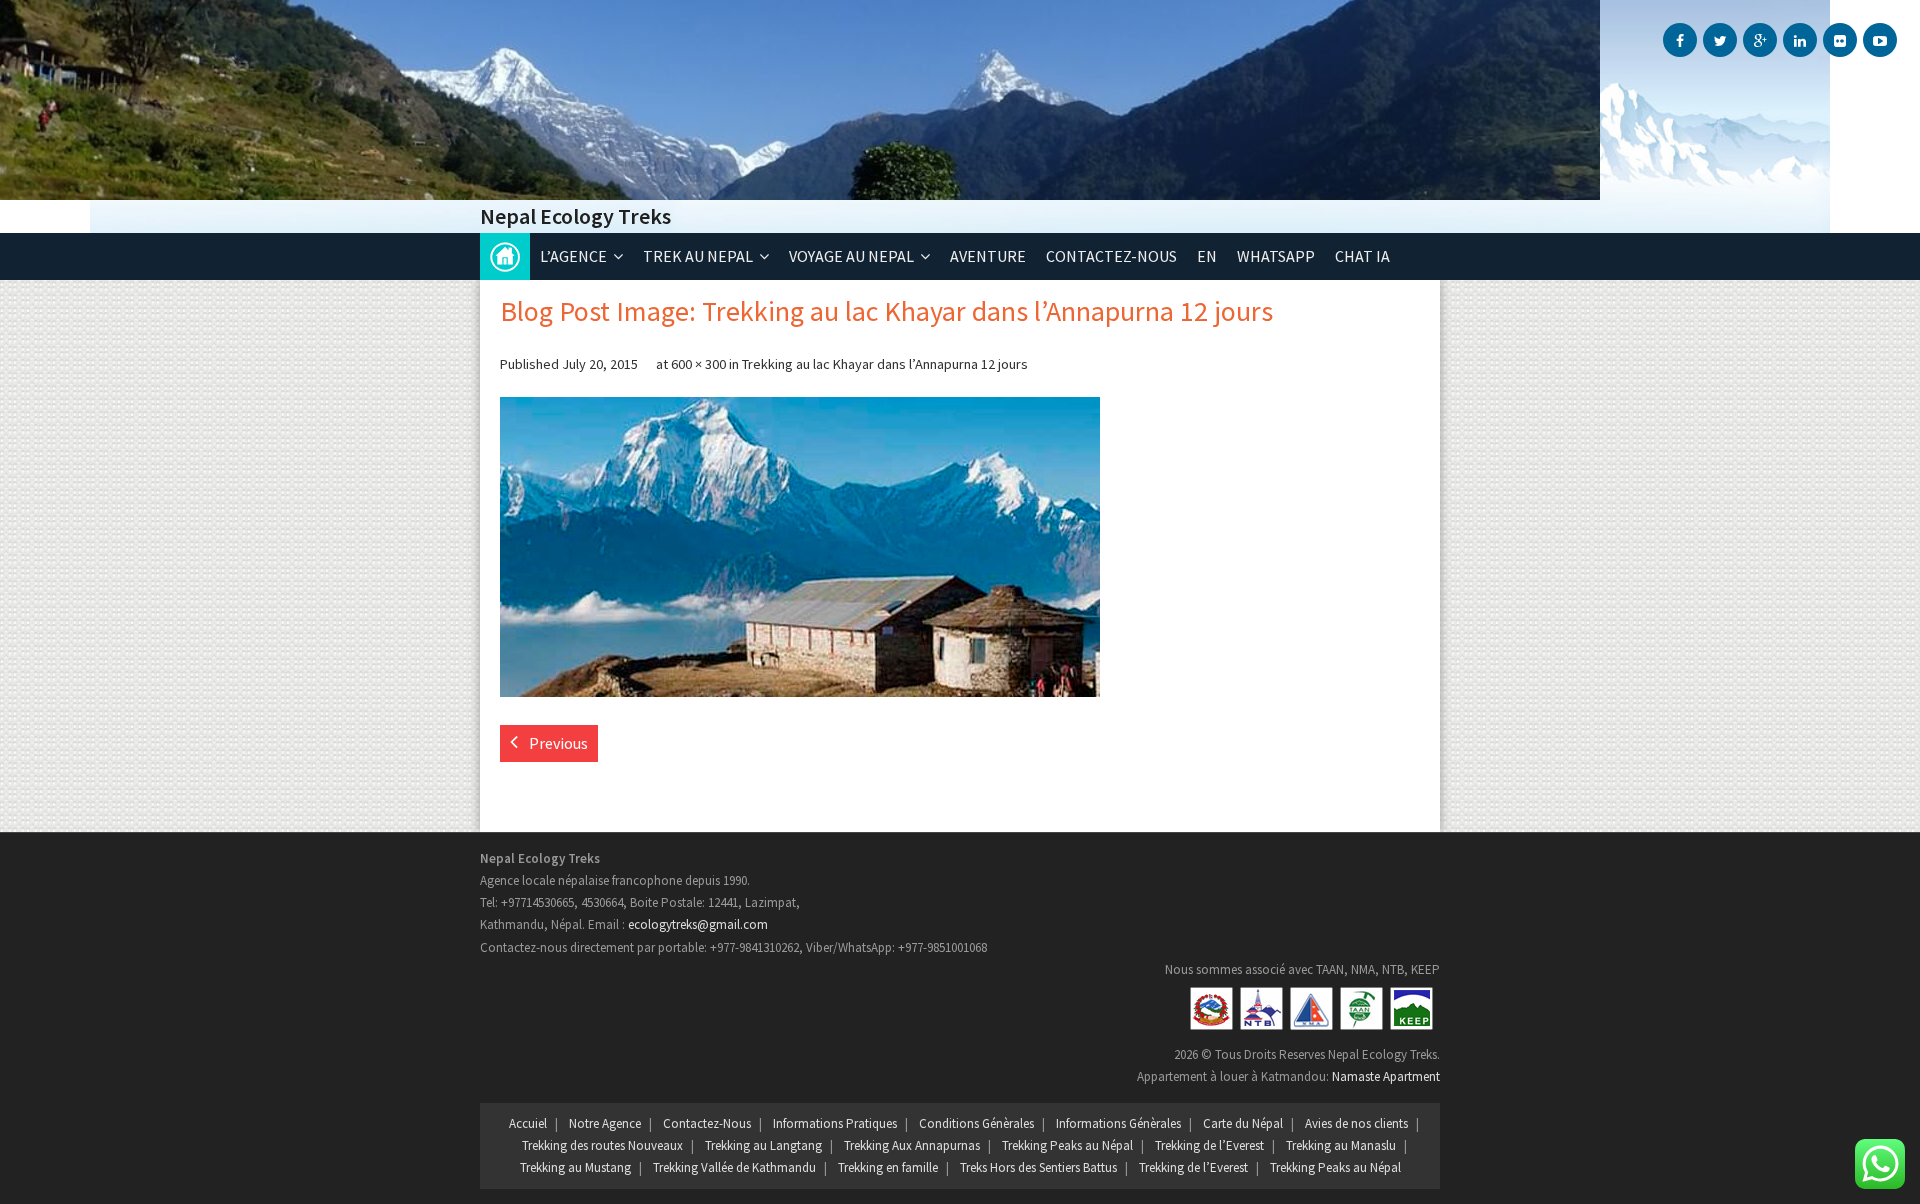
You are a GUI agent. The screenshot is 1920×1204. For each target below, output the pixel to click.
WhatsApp (1276, 256)
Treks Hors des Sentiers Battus (1038, 1167)
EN (1207, 256)
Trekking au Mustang (575, 1167)
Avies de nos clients (1356, 1123)
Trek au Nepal (698, 256)
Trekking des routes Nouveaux (602, 1145)
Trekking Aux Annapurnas (912, 1145)
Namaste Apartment (1386, 1076)
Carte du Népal (1243, 1123)
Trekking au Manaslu (1341, 1145)
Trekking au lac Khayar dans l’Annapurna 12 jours (885, 364)
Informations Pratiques (835, 1123)
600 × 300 (698, 364)
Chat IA (1362, 256)
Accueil (505, 256)
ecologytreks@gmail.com (698, 924)
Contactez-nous (1111, 256)
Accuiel (528, 1123)
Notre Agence (605, 1123)
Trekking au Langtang (763, 1145)
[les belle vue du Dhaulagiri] (800, 547)
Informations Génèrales (1118, 1123)
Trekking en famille (888, 1167)
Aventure (988, 256)
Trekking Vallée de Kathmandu (734, 1167)
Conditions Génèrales (976, 1123)
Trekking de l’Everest (1209, 1145)
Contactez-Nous (707, 1123)
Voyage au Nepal (851, 256)
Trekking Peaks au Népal (1067, 1145)
